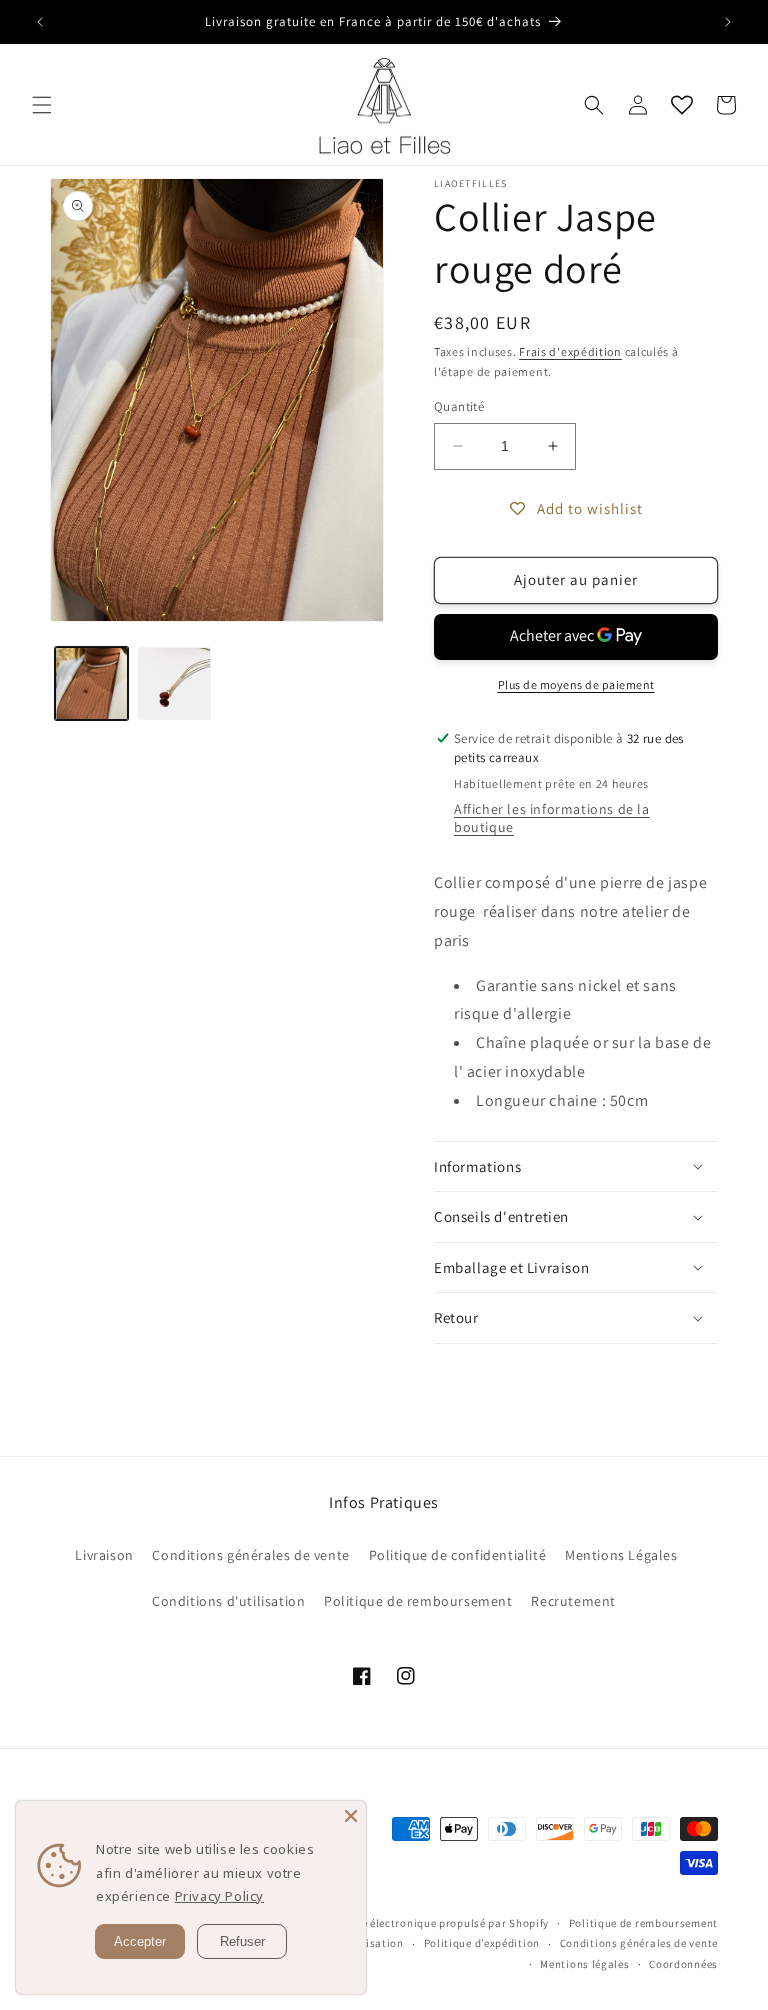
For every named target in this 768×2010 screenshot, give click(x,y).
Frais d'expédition (570, 351)
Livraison (104, 1555)
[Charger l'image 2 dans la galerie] (174, 683)
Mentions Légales (621, 1555)
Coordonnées (683, 1964)
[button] (42, 105)
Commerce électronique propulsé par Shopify (431, 1923)
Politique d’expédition (482, 1943)
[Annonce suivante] (728, 22)
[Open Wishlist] (682, 105)
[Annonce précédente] (40, 22)
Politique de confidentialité (458, 1555)
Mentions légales (584, 1964)
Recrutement (573, 1601)
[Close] (351, 1816)
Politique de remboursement (418, 1601)
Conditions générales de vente (250, 1555)
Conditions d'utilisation (228, 1601)
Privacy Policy (219, 1896)
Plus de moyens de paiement (576, 684)
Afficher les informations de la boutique (552, 818)
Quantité (459, 406)
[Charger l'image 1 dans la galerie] (91, 683)
